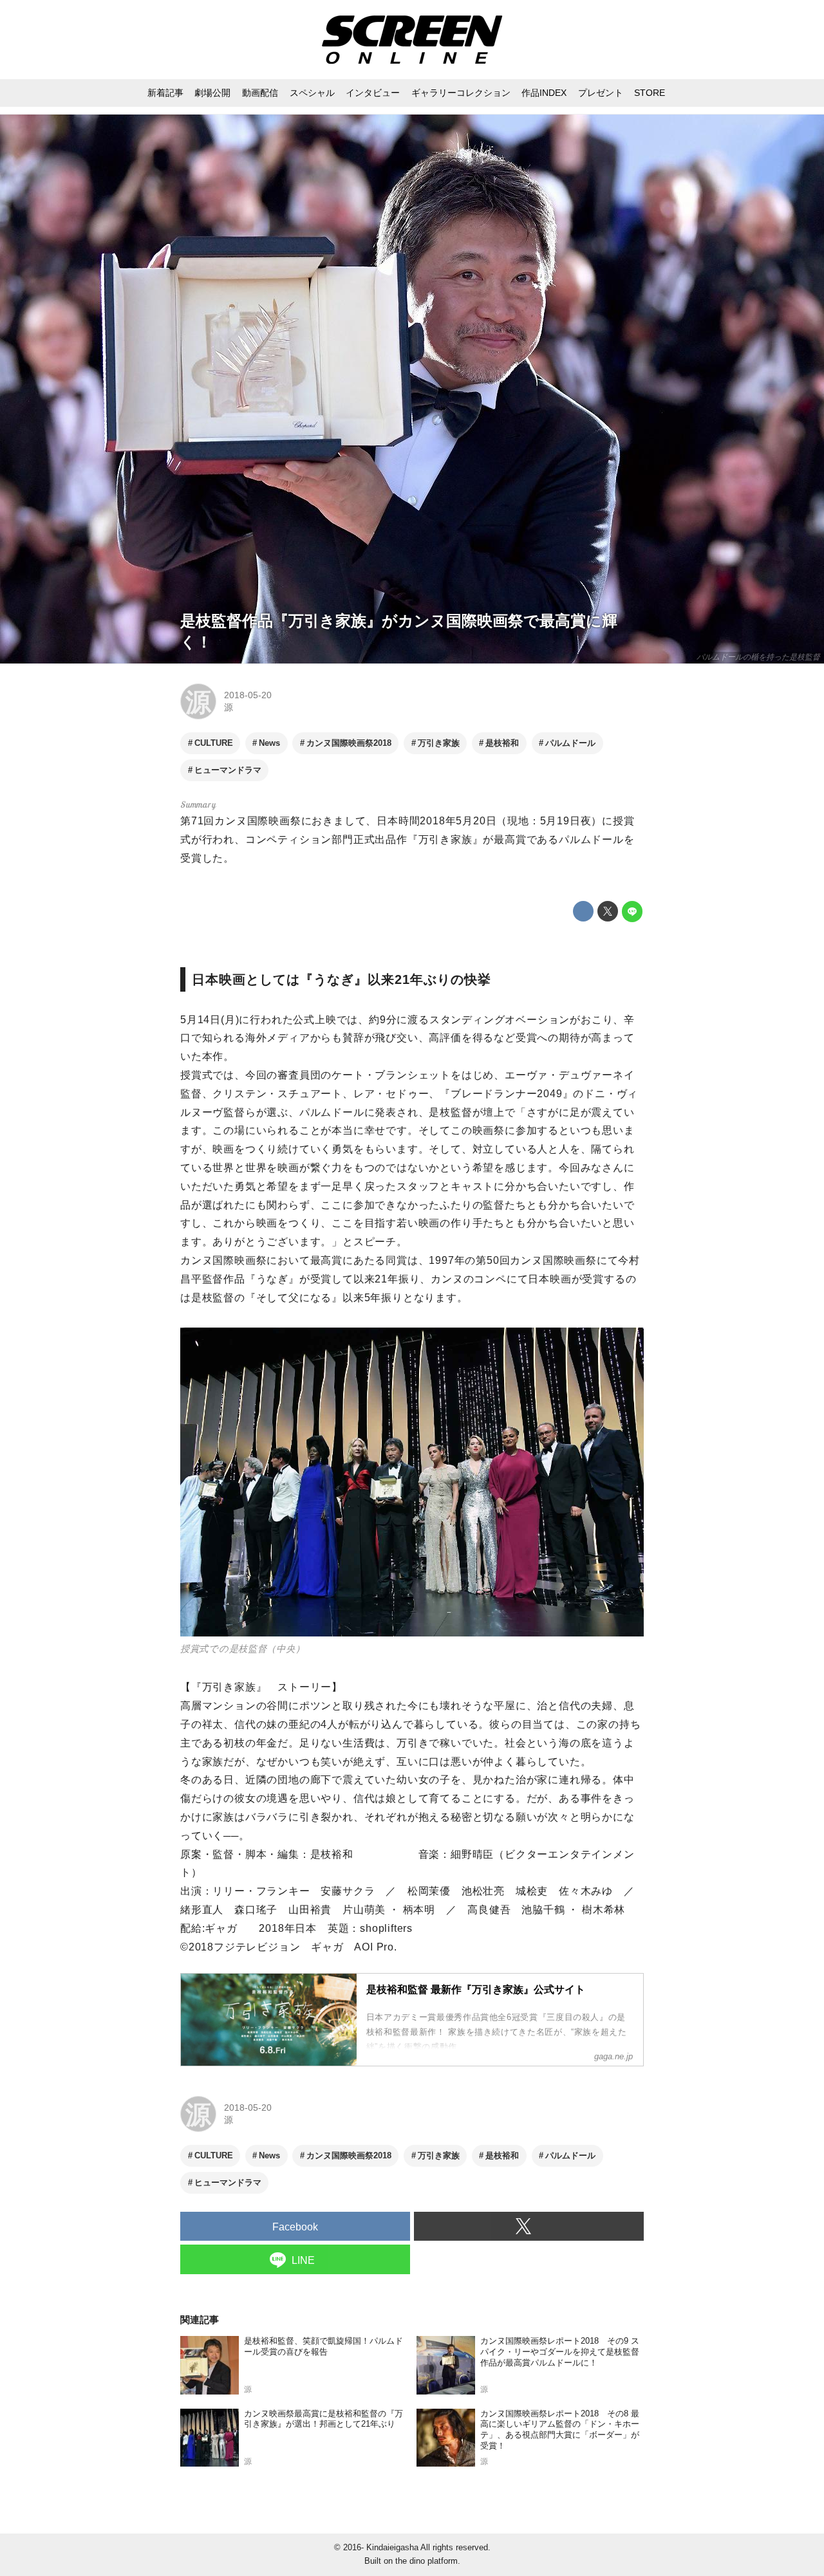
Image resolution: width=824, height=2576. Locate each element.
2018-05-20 (248, 695)
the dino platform (426, 2561)
